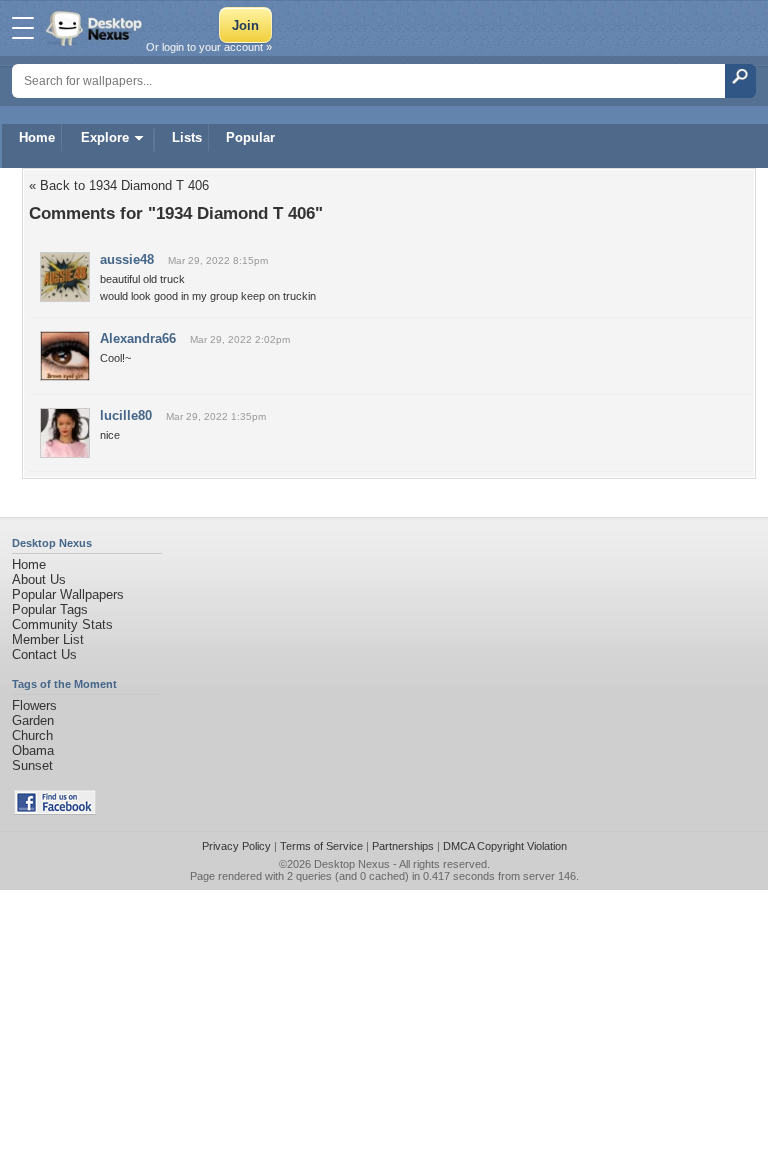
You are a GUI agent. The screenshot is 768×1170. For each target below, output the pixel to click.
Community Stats (62, 624)
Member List (48, 639)
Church (32, 735)
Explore (105, 137)
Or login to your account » (209, 47)
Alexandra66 (138, 338)
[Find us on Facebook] (55, 810)
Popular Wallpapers (68, 594)
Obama (33, 750)
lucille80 (126, 415)
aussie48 (127, 259)
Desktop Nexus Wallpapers (96, 28)
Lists (187, 137)
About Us (39, 579)
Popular (250, 137)
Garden (33, 720)
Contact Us (44, 654)
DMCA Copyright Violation (505, 846)
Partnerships (403, 846)
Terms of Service (321, 846)
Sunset (32, 765)
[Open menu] (23, 28)
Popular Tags (50, 609)
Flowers (34, 705)
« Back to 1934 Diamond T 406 (119, 185)
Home (37, 137)
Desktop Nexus (352, 864)
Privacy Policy (236, 846)
